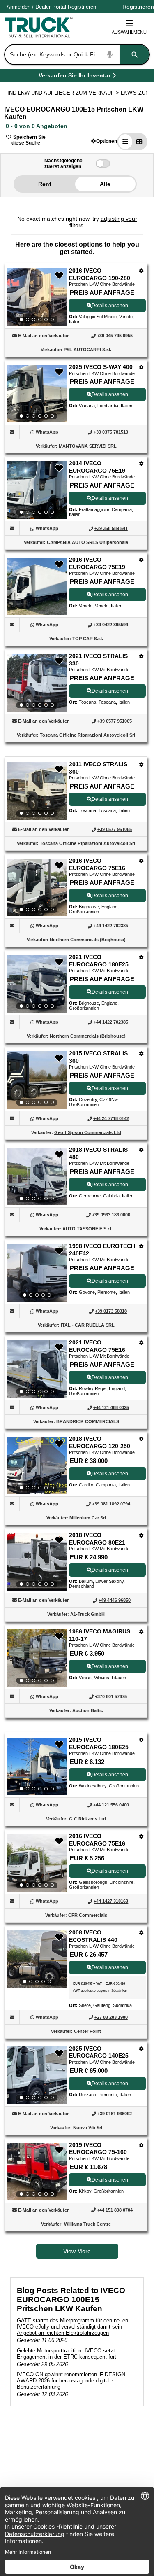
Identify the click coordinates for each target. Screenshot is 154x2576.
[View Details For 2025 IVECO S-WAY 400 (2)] (37, 394)
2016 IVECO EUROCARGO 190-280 (100, 274)
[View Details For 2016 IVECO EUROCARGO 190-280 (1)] (37, 297)
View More (77, 2251)
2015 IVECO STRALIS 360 (98, 1057)
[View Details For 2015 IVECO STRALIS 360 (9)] (37, 1080)
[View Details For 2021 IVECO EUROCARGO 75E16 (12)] (37, 1369)
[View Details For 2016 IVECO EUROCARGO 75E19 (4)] (37, 613)
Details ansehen (110, 306)
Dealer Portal (51, 7)
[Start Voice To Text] (110, 55)
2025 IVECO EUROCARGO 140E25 (99, 2052)
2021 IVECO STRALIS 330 (98, 660)
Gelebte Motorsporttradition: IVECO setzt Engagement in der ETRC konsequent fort (67, 2354)
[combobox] (76, 55)
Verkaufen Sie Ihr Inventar (75, 77)
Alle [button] (105, 184)
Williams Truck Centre (87, 2224)
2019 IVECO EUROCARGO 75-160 (98, 2149)
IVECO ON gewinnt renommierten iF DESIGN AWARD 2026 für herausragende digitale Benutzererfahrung (71, 2381)
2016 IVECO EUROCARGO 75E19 (97, 563)
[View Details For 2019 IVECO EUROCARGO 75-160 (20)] (37, 2172)
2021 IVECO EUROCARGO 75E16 (97, 1346)
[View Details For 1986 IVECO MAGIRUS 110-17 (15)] (37, 1658)
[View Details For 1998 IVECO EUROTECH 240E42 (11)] (37, 1273)
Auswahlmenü (129, 32)
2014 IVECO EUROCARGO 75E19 (97, 467)
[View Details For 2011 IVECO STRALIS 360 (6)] (37, 791)
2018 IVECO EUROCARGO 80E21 (97, 1539)
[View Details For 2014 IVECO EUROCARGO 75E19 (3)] (37, 490)
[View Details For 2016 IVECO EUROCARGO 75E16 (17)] (37, 1863)
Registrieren (82, 7)
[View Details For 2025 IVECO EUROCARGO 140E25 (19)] (37, 2075)
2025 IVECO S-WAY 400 (101, 367)
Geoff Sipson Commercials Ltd (88, 1132)
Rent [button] (45, 184)
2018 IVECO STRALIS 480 (98, 1153)
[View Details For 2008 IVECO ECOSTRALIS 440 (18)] (37, 1959)
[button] (104, 141)
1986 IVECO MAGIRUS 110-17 (100, 1635)
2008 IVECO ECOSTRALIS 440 (93, 1936)
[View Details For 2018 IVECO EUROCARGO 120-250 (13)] (37, 1465)
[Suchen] (135, 55)
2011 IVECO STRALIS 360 (98, 768)
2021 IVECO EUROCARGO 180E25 (99, 961)
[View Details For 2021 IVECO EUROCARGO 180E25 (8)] (37, 984)
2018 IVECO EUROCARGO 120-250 (100, 1442)
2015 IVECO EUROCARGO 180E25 (99, 1743)
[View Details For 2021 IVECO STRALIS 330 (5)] (37, 683)
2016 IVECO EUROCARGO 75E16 (97, 864)
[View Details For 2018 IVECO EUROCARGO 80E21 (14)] (37, 1562)
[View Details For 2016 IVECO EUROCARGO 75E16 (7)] (37, 887)
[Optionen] (141, 271)
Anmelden (18, 7)
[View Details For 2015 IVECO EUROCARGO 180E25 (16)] (37, 1766)
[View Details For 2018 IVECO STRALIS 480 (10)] (37, 1176)
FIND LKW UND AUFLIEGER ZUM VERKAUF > (62, 93)
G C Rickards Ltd (87, 1819)
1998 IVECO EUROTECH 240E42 (102, 1250)
